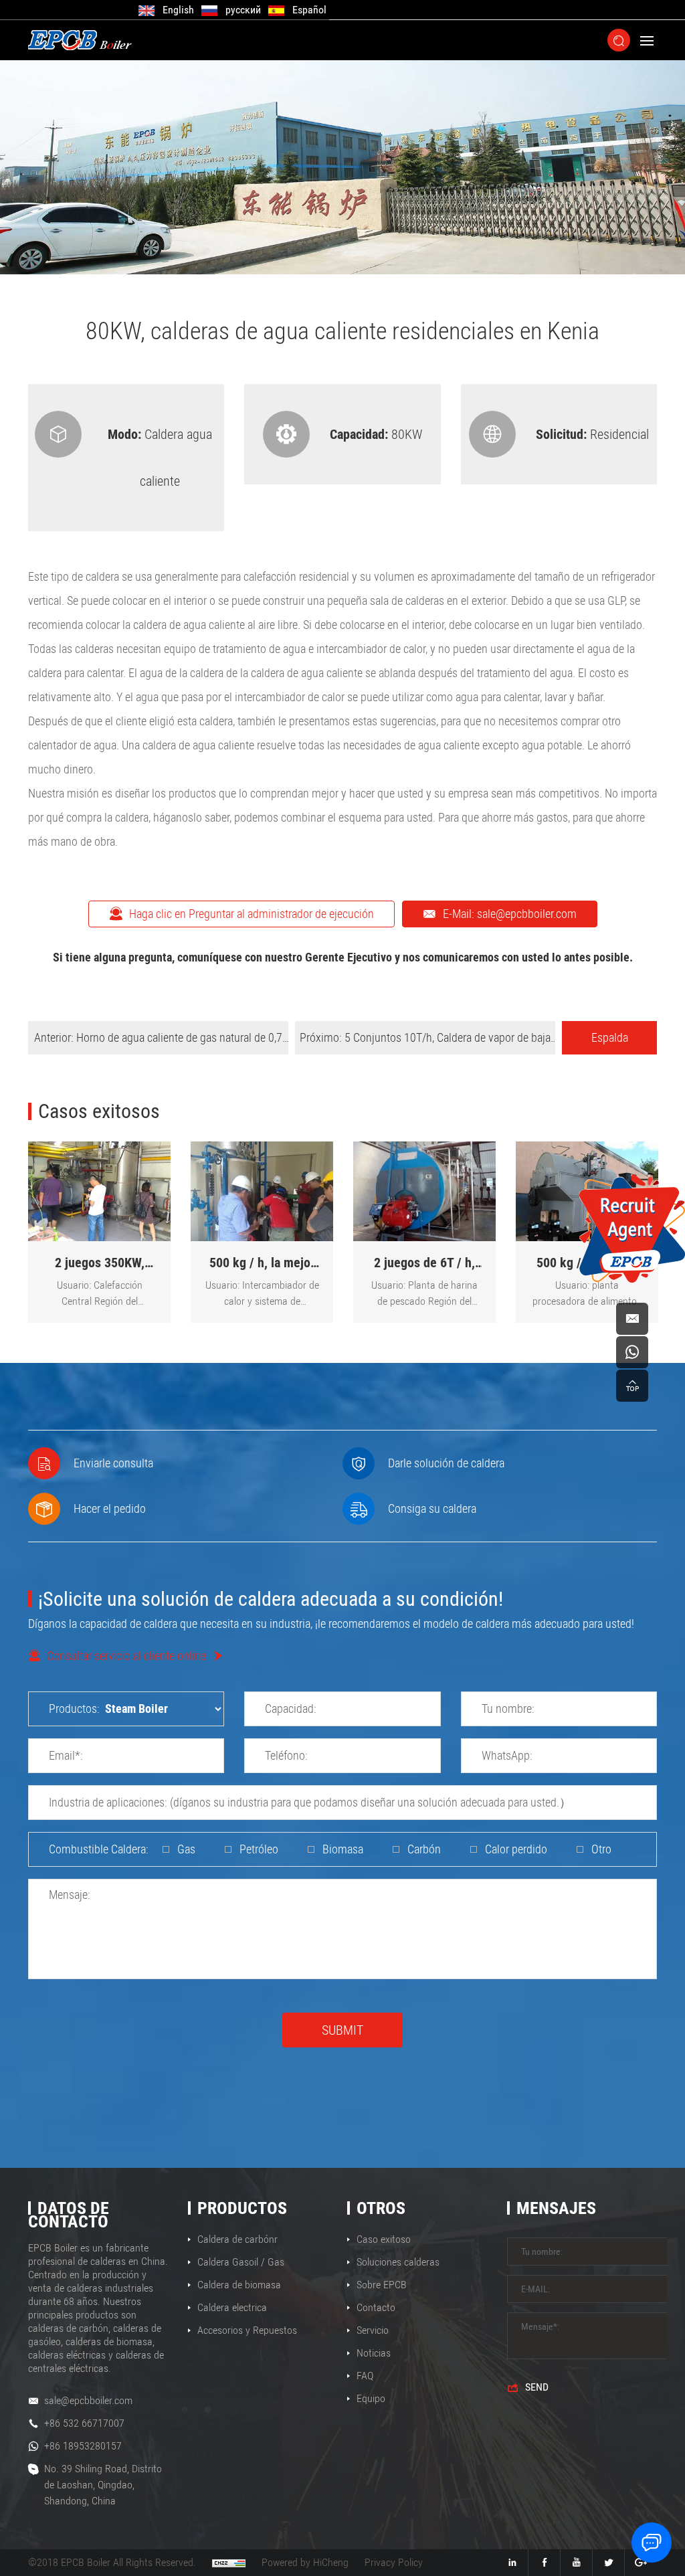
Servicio (373, 2330)
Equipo (371, 2398)
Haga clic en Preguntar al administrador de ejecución (252, 914)
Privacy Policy (394, 2562)
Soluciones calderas (398, 2262)
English (178, 10)
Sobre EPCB (382, 2285)
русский (243, 10)
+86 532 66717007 (84, 2423)
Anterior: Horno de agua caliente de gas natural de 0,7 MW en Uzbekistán (158, 1042)
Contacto (376, 2307)
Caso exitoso (384, 2239)
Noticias (374, 2353)
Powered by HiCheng (305, 2562)
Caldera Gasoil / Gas (241, 2262)
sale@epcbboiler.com (88, 2400)
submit (342, 2030)
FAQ (365, 2376)
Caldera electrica (232, 2307)
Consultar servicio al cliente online (126, 1656)
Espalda (610, 1037)
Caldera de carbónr (237, 2239)
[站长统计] (229, 2563)
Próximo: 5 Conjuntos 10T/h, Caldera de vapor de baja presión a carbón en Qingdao (425, 1042)
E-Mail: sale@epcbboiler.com (510, 914)
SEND (537, 2387)
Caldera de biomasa (239, 2285)
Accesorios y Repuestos (247, 2330)
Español (309, 10)
